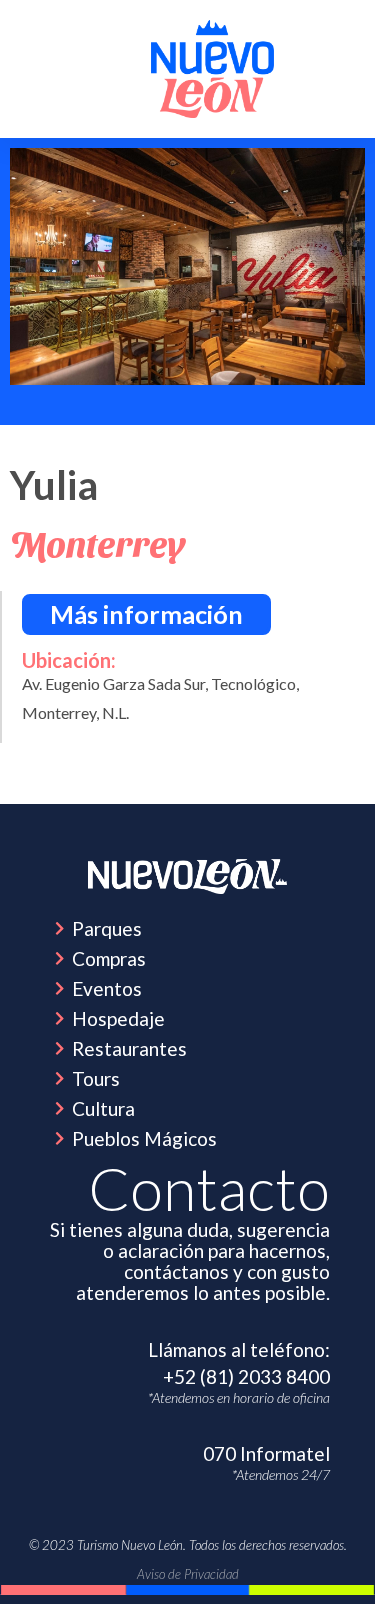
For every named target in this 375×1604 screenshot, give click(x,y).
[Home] (188, 876)
